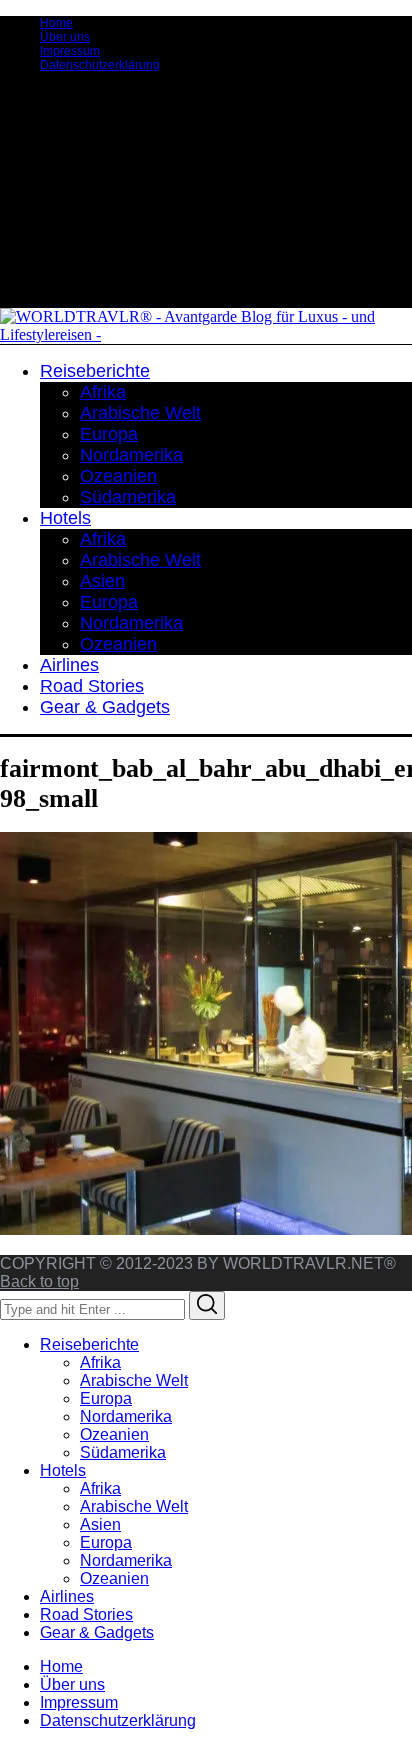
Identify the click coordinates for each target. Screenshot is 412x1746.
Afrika (100, 1362)
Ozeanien (114, 1434)
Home (56, 23)
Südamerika (123, 1452)
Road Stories (86, 1614)
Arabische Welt (134, 1380)
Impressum (70, 51)
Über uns (65, 37)
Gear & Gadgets (97, 1632)
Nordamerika (126, 1416)
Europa (106, 1398)
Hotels (63, 1470)
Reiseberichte (89, 1344)
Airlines (67, 1596)
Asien (100, 1524)
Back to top (39, 1281)
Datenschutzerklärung (100, 65)
